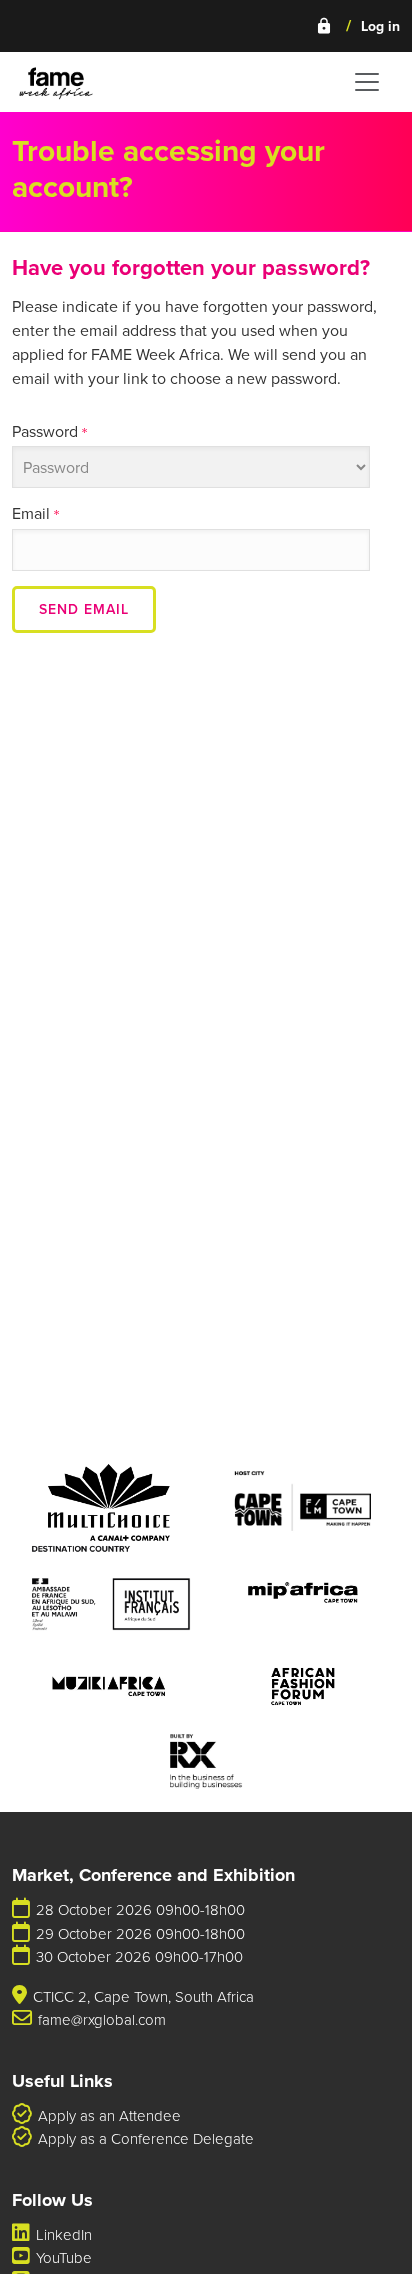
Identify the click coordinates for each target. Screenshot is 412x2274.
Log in (357, 26)
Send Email (84, 609)
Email (35, 513)
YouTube (64, 2257)
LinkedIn (64, 2234)
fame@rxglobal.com (102, 2019)
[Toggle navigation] (367, 82)
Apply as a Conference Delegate (146, 2138)
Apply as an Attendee (109, 2115)
